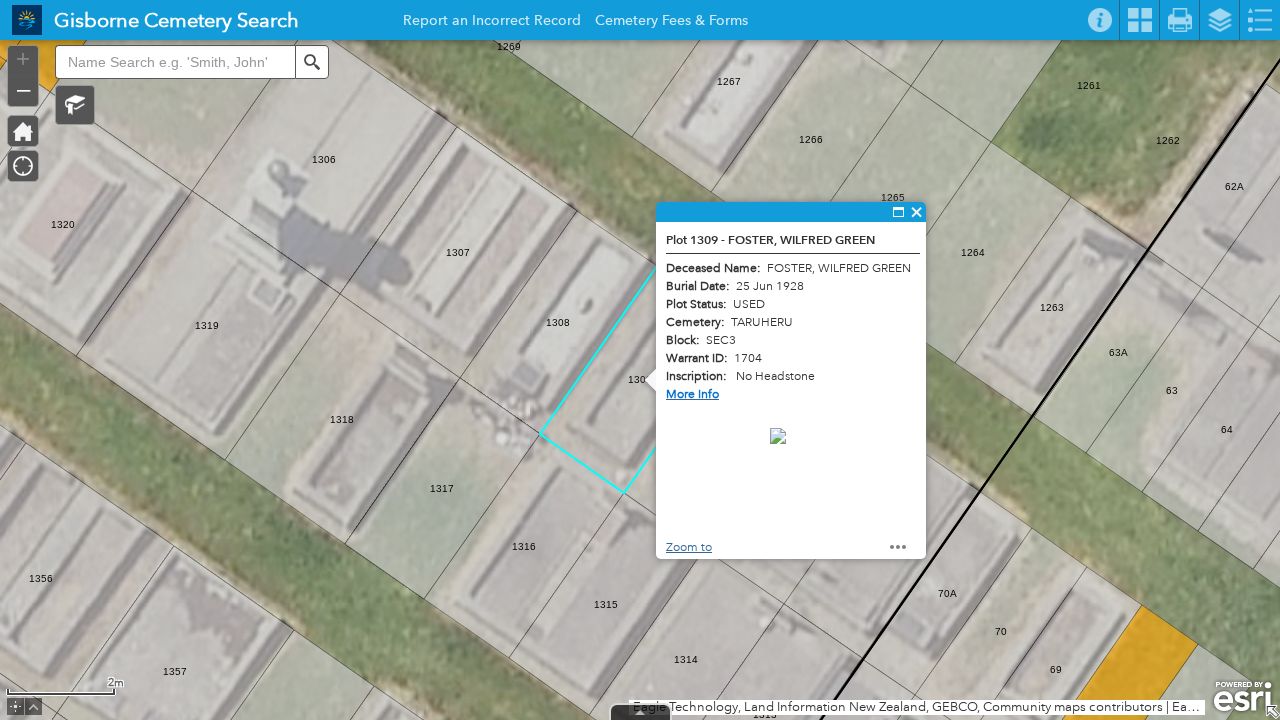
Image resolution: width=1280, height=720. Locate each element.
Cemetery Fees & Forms (671, 23)
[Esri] (1242, 697)
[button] (75, 105)
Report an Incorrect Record (492, 23)
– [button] (23, 89)
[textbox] (175, 62)
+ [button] (23, 59)
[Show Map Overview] (1272, 712)
